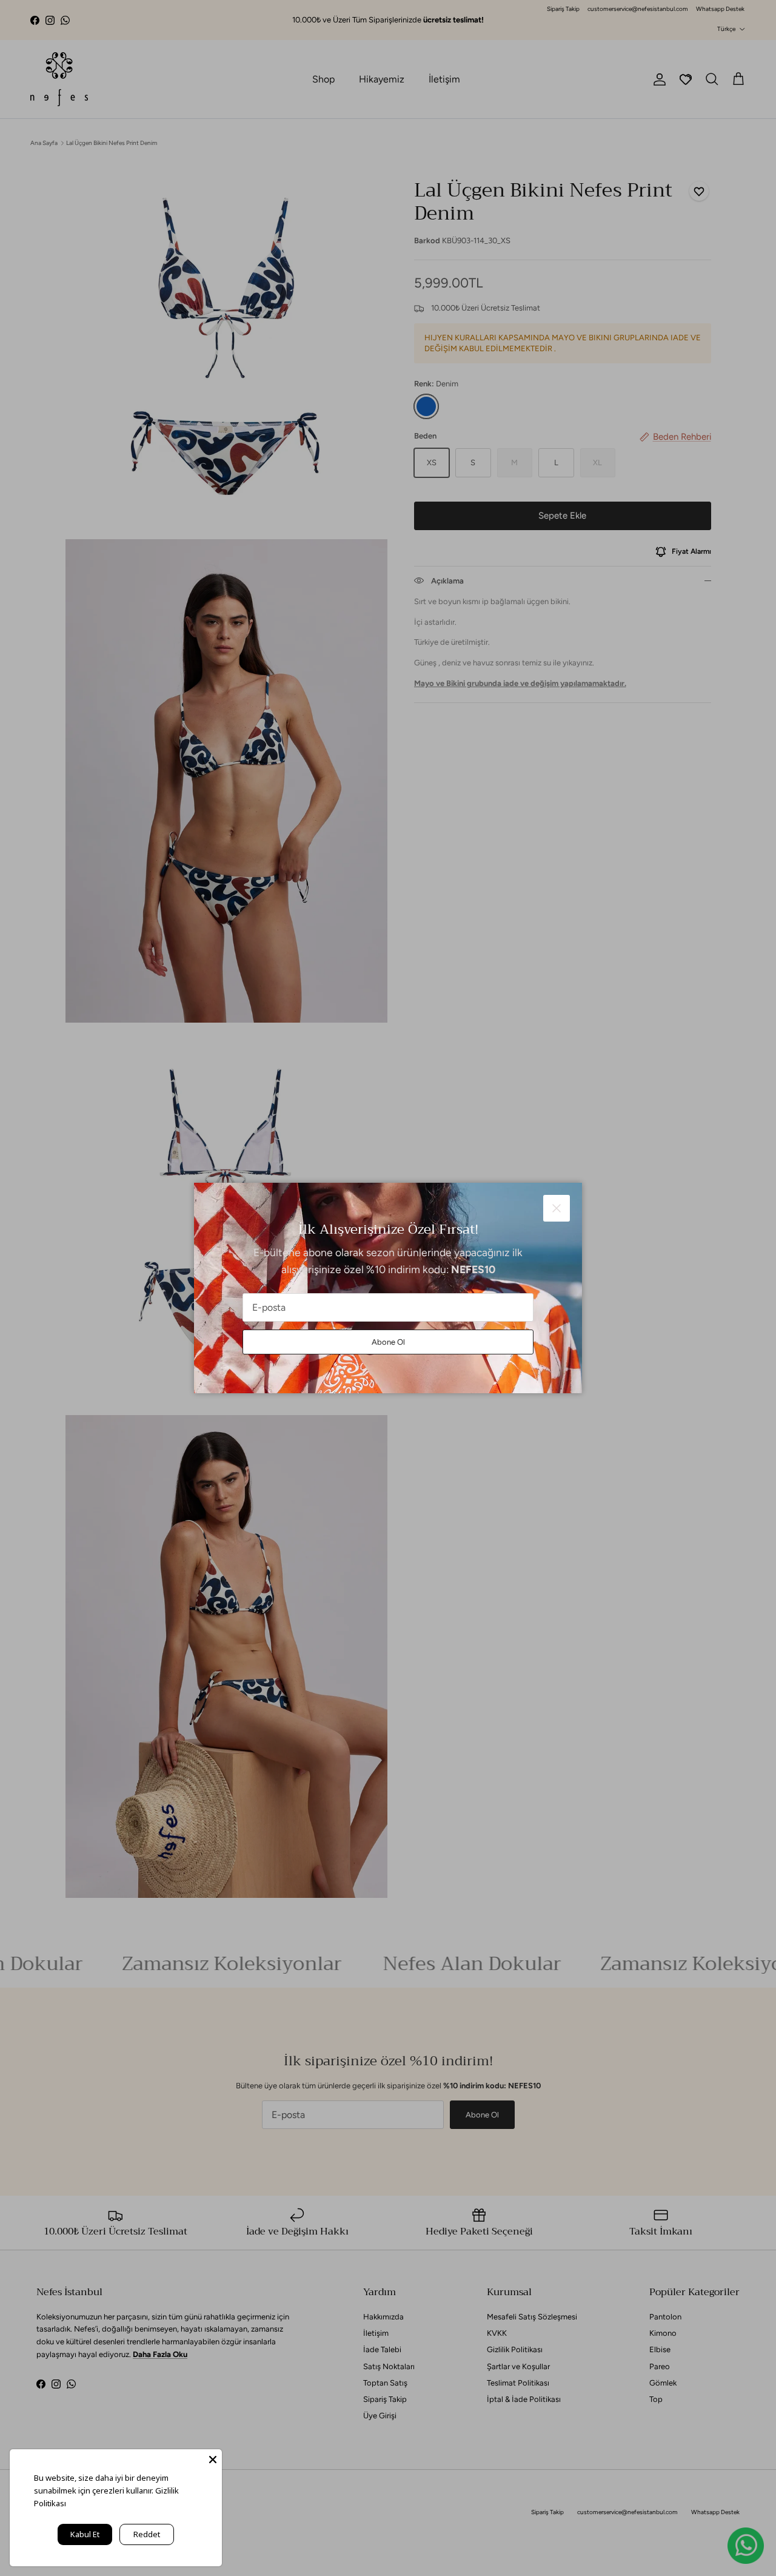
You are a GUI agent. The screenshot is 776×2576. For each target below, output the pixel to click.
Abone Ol (388, 1342)
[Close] (213, 2458)
